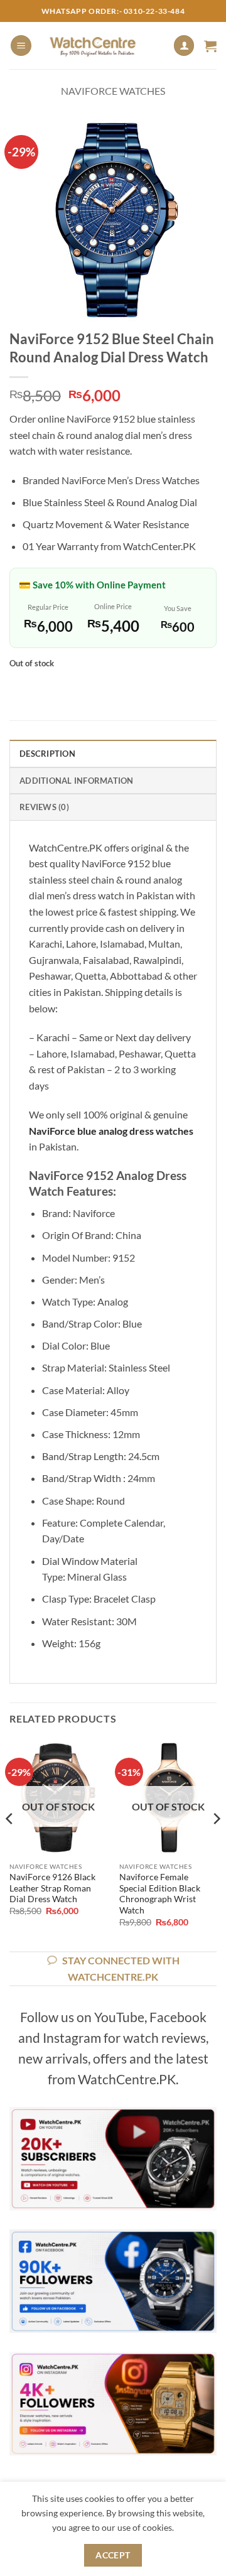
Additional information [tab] (77, 781)
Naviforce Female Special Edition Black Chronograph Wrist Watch (160, 1894)
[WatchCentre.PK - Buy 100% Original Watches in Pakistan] (102, 46)
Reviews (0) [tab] (44, 807)
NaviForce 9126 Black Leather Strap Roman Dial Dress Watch (52, 1888)
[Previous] (10, 1844)
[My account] (184, 46)
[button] (21, 46)
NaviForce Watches (113, 91)
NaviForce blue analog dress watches (111, 1131)
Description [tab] (47, 754)
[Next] (216, 1844)
